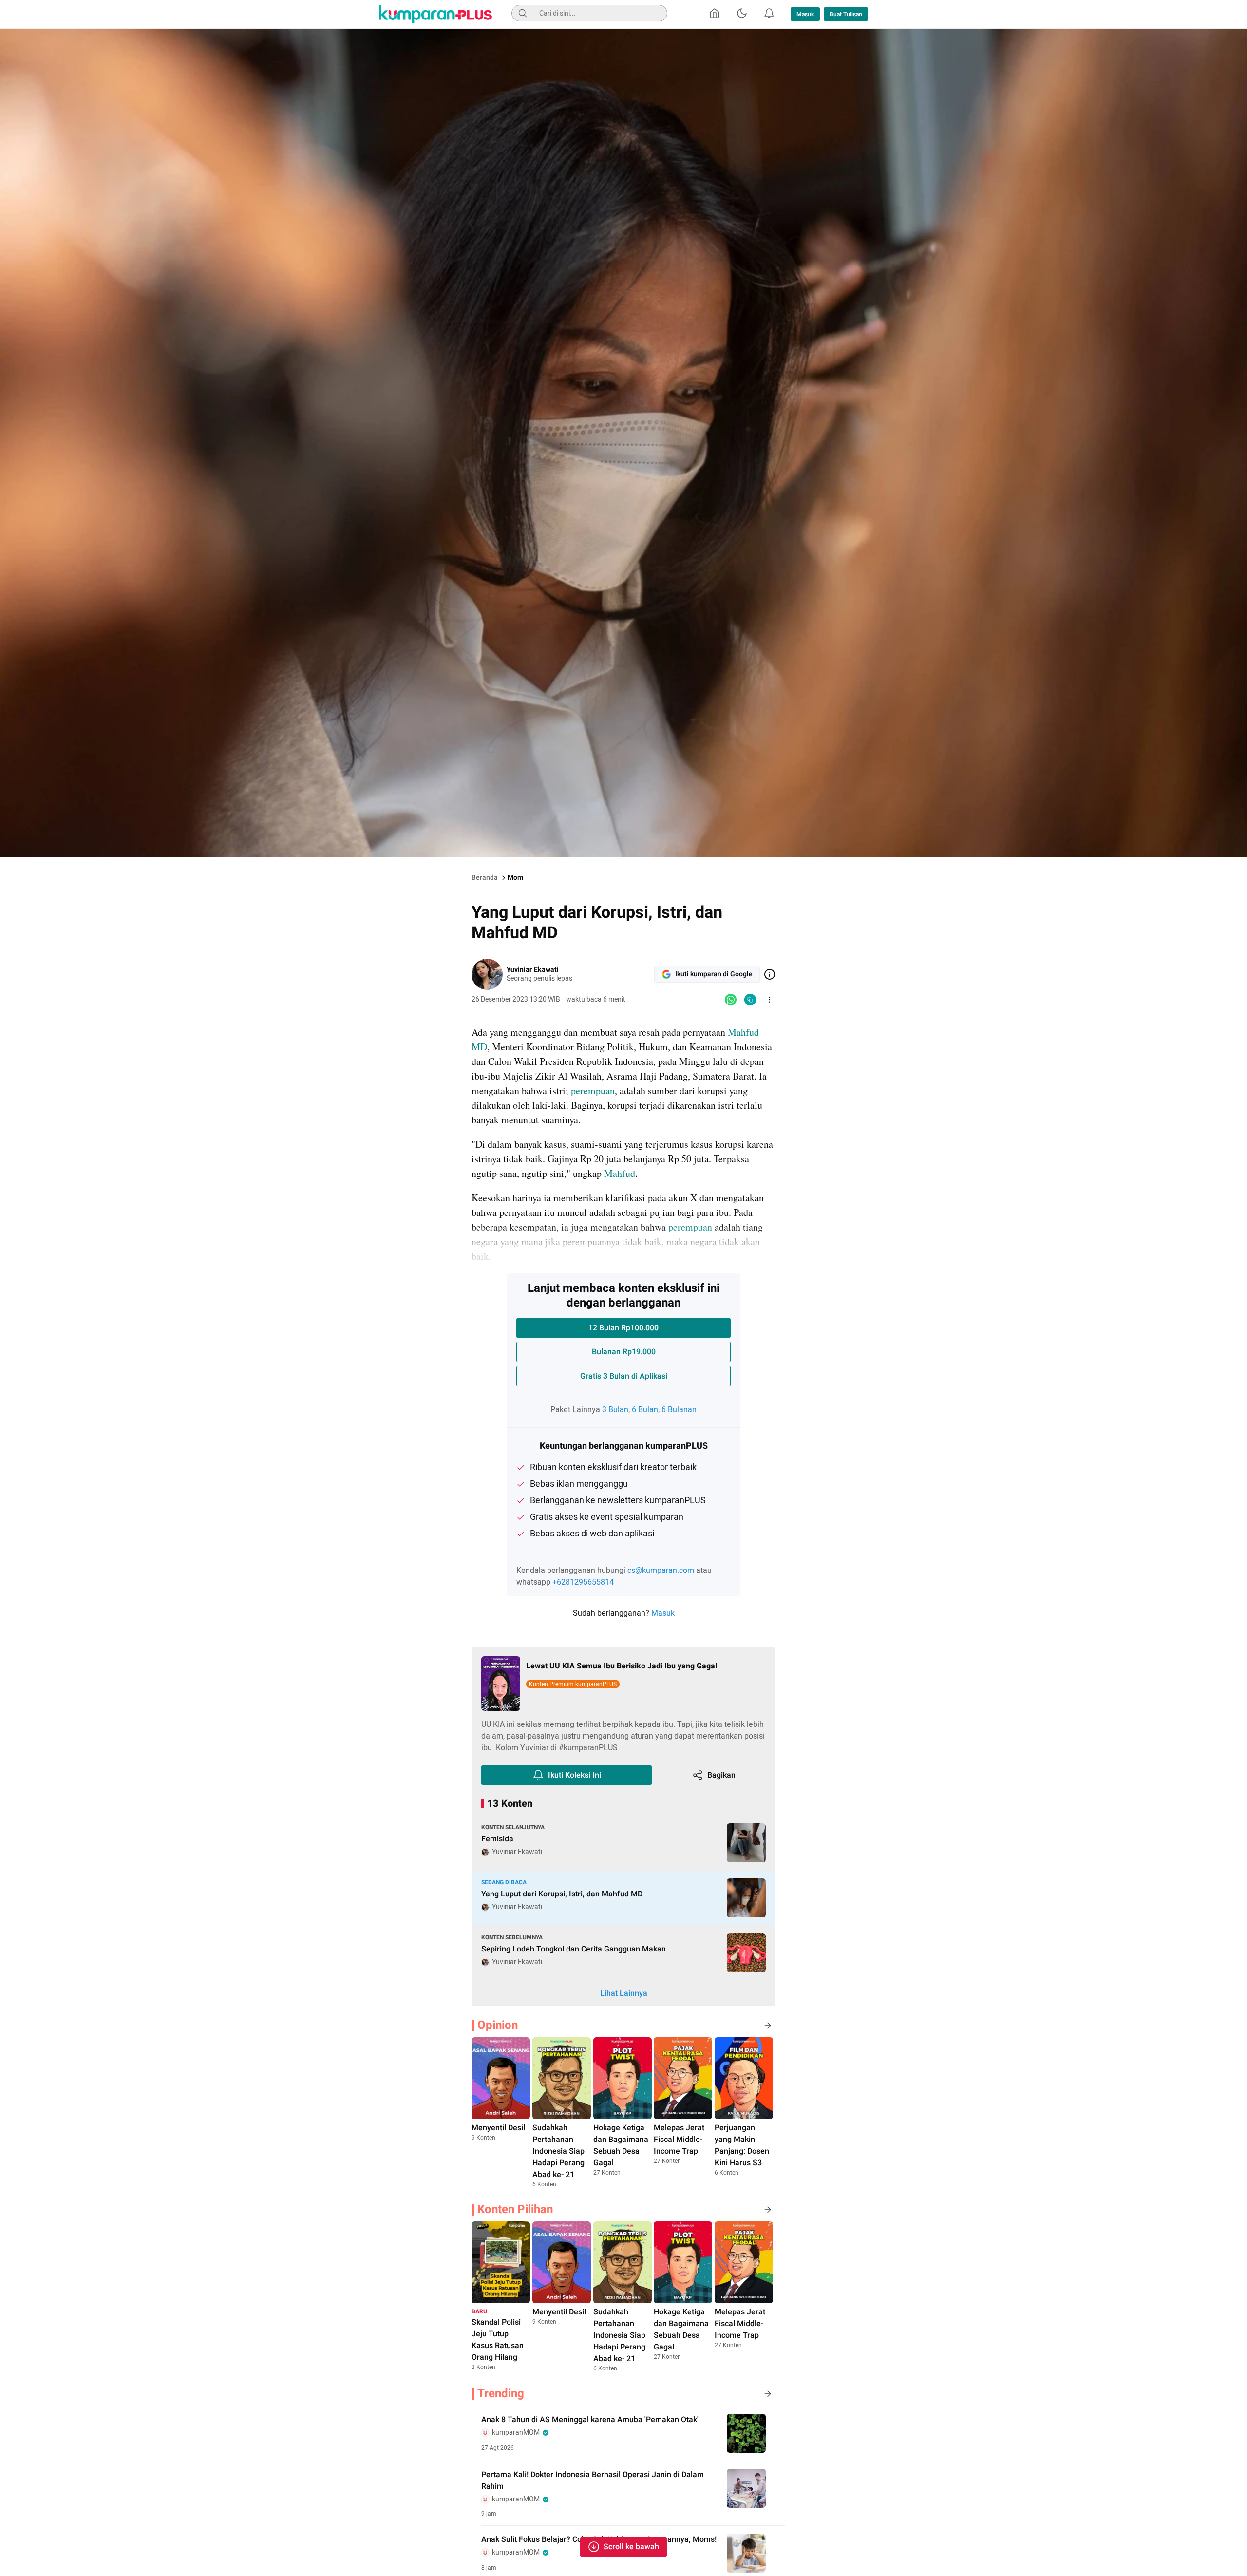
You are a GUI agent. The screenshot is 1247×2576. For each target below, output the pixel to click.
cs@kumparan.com (661, 1571)
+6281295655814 (583, 1582)
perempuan (593, 1090)
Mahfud (620, 1173)
